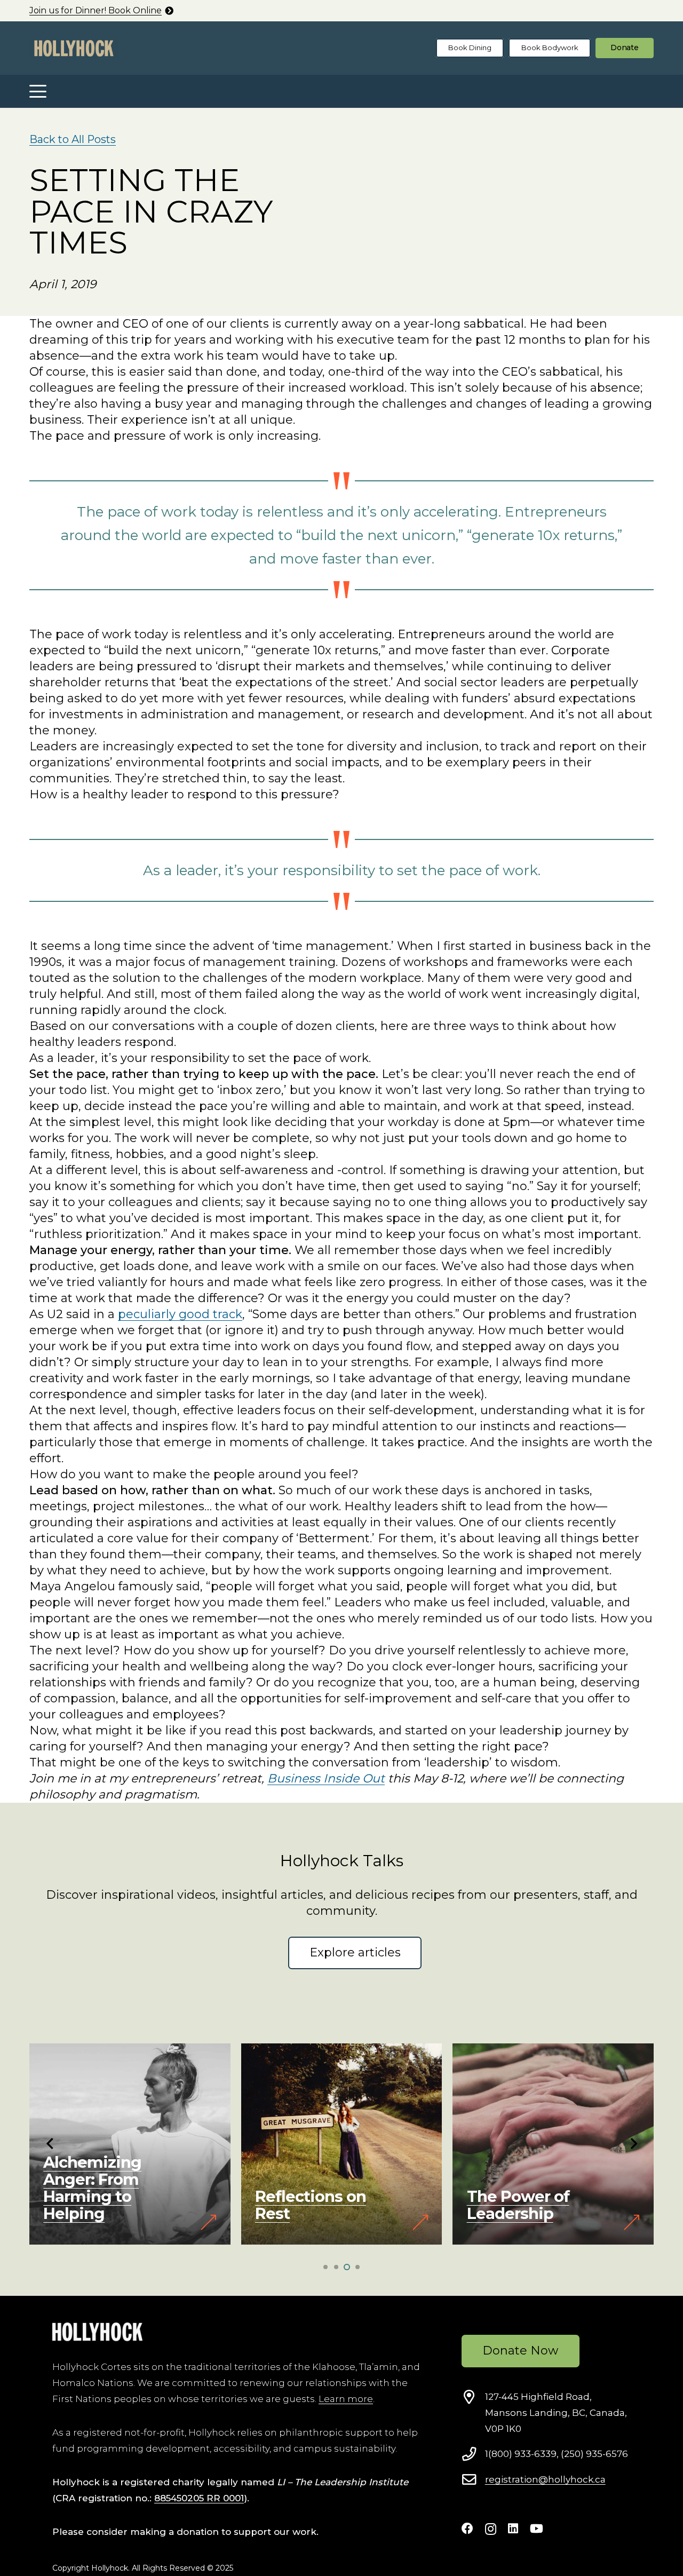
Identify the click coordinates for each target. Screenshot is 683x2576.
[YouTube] (537, 2529)
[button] (38, 91)
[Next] (633, 2144)
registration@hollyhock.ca (545, 2479)
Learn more (346, 2399)
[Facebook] (467, 2529)
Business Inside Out (326, 1778)
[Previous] (50, 2144)
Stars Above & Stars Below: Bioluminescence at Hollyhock (534, 2188)
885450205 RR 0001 (199, 2498)
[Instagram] (491, 2529)
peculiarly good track (180, 1314)
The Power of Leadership (307, 2205)
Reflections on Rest (99, 2205)
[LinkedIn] (513, 2529)
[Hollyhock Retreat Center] (74, 48)
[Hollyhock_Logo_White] (97, 2332)
